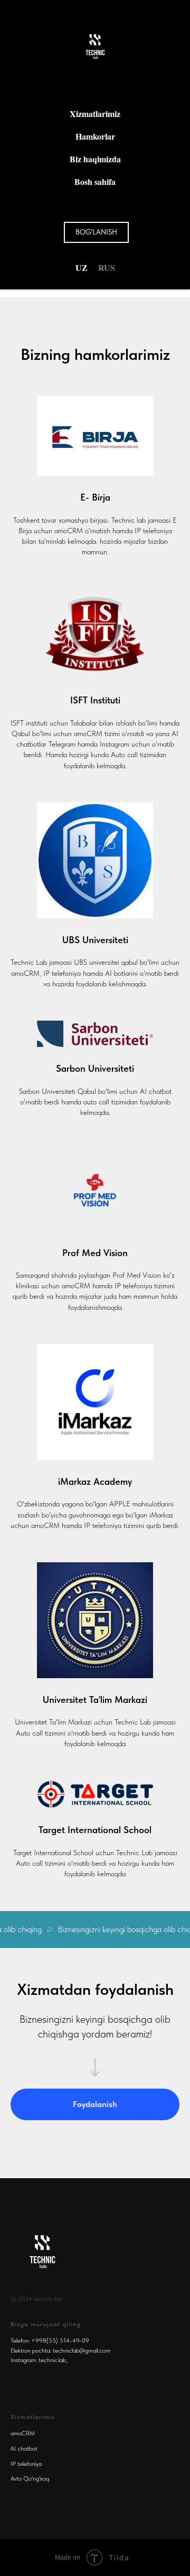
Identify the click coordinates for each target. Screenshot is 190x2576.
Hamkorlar (95, 136)
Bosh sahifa (95, 182)
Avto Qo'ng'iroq (30, 2479)
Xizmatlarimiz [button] (95, 114)
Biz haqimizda (95, 159)
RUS (107, 267)
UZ (82, 267)
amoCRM (23, 2433)
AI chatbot (24, 2448)
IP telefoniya (26, 2464)
